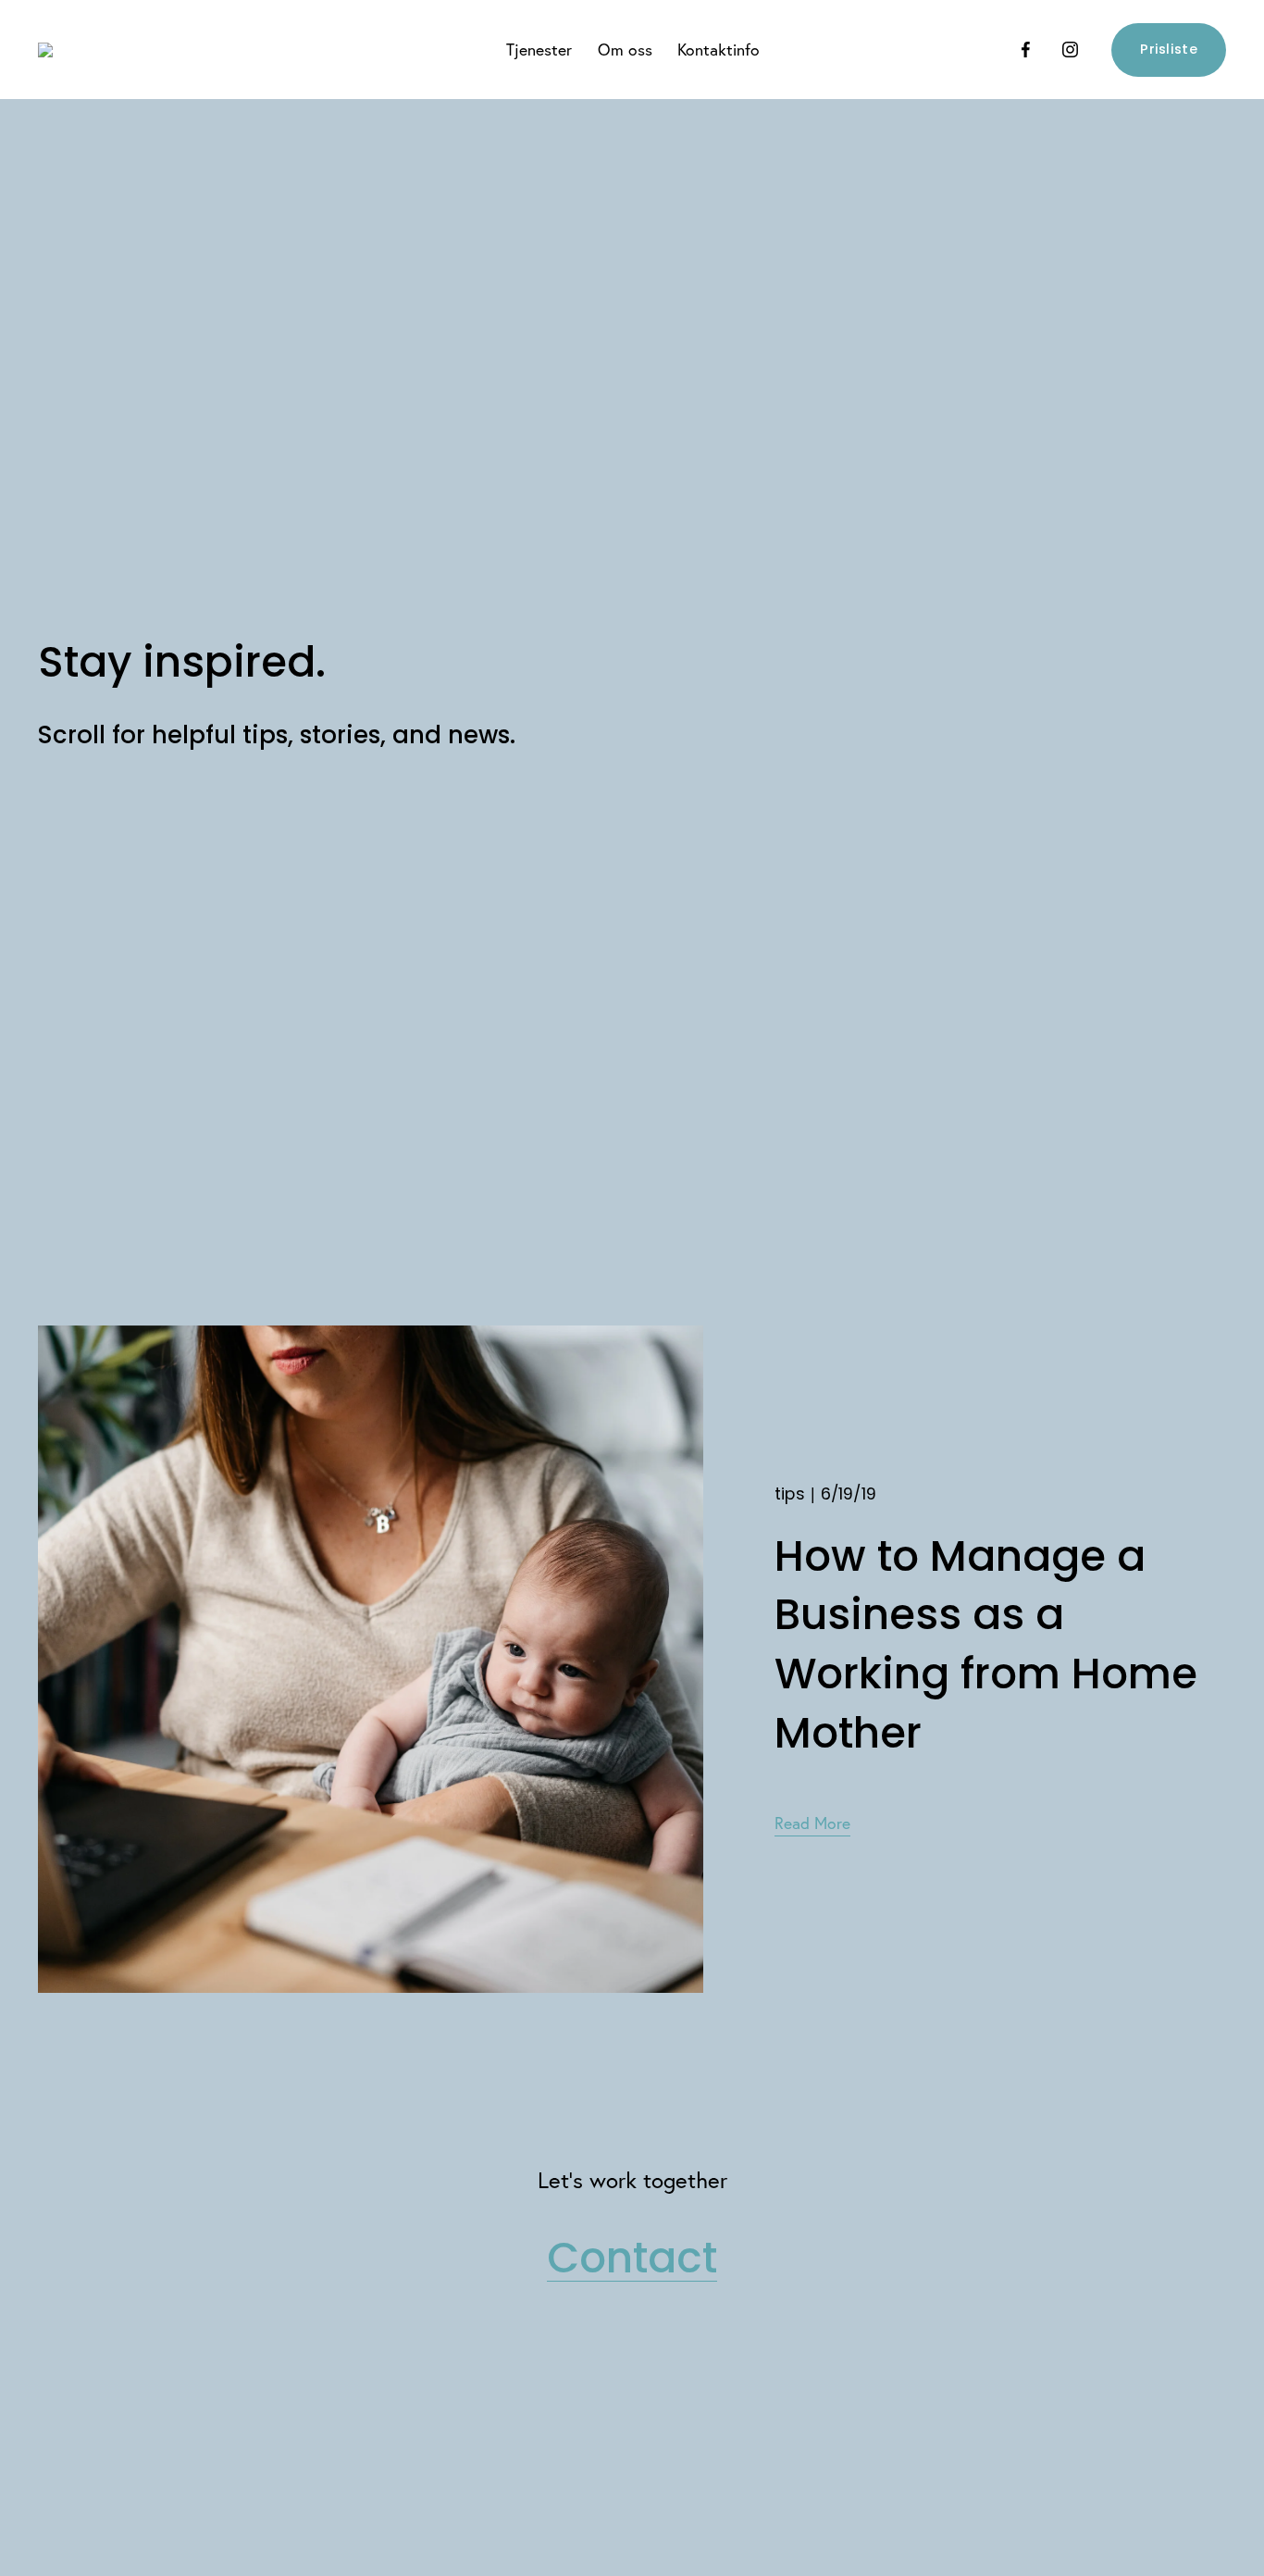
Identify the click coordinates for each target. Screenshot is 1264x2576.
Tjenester (539, 50)
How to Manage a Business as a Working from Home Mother (986, 1644)
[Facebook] (1026, 50)
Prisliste (1169, 49)
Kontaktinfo (719, 50)
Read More (812, 1823)
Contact (632, 2258)
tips (790, 1493)
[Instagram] (1070, 50)
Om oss (625, 50)
